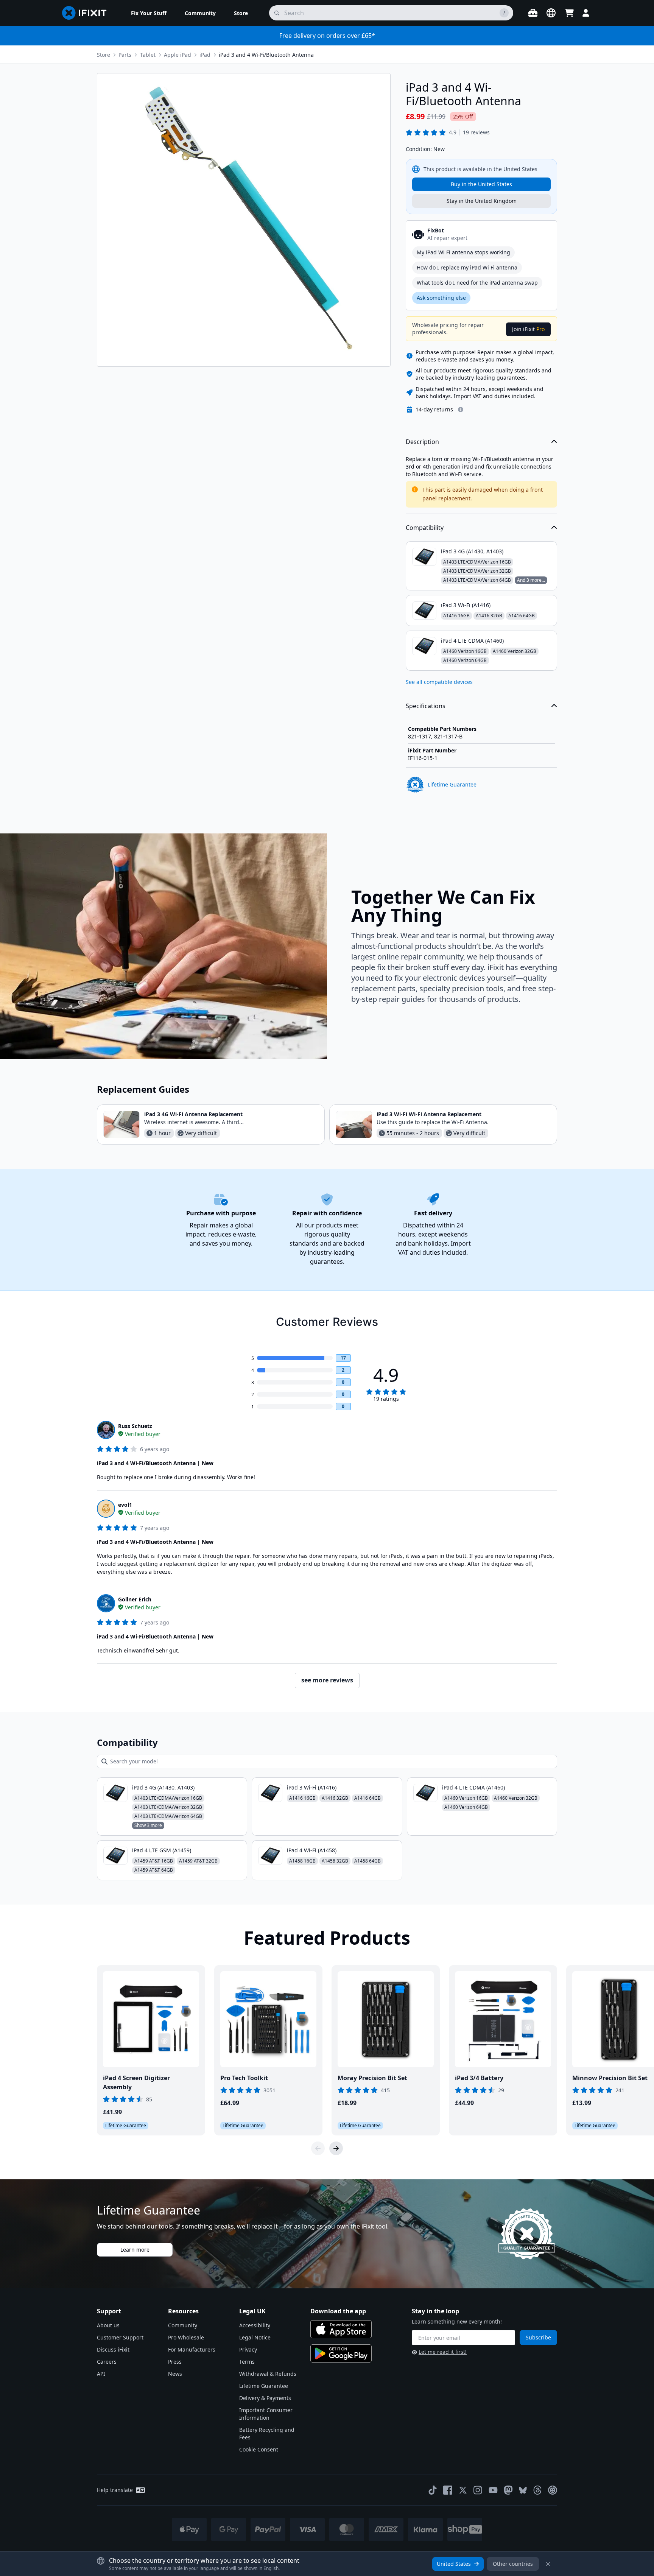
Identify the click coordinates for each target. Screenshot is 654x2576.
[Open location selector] (551, 13)
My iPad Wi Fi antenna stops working (463, 252)
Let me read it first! (443, 2352)
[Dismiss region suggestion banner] (548, 2564)
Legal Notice (255, 2337)
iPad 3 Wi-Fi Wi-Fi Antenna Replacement (429, 1114)
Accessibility (255, 2325)
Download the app (338, 2311)
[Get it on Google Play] (341, 2353)
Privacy (248, 2349)
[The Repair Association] (553, 2490)
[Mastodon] (508, 2490)
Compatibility (425, 528)
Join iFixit (528, 329)
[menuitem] (149, 13)
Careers (107, 2362)
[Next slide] (336, 2148)
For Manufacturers (192, 2349)
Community (183, 2325)
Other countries (513, 2564)
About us (108, 2325)
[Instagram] (478, 2490)
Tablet (148, 55)
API (101, 2374)
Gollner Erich (135, 1599)
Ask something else (441, 298)
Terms (247, 2362)
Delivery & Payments (265, 2398)
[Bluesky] (523, 2490)
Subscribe (538, 2337)
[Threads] (537, 2490)
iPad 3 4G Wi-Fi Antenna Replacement (193, 1114)
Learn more (135, 2250)
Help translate (115, 2490)
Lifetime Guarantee (264, 2386)
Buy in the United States (481, 184)
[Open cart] (569, 13)
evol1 (125, 1505)
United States (454, 2564)
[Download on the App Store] (341, 2329)
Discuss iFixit (113, 2349)
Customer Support (120, 2337)
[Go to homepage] (87, 13)
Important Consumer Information (266, 2414)
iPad (205, 55)
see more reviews (327, 1680)
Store (104, 55)
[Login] (586, 13)
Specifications (426, 706)
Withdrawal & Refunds (268, 2374)
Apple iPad (178, 55)
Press (175, 2362)
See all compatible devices (439, 682)
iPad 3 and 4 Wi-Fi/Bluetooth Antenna (266, 55)
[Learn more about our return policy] (461, 410)
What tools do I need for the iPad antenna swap (477, 283)
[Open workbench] (533, 13)
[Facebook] (448, 2490)
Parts (125, 55)
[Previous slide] (318, 2148)
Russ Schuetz (135, 1426)
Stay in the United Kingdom (482, 201)
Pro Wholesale (186, 2337)
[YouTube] (493, 2490)
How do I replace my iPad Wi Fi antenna (467, 267)
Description (422, 442)
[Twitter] (463, 2490)
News (175, 2374)
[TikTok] (433, 2490)
